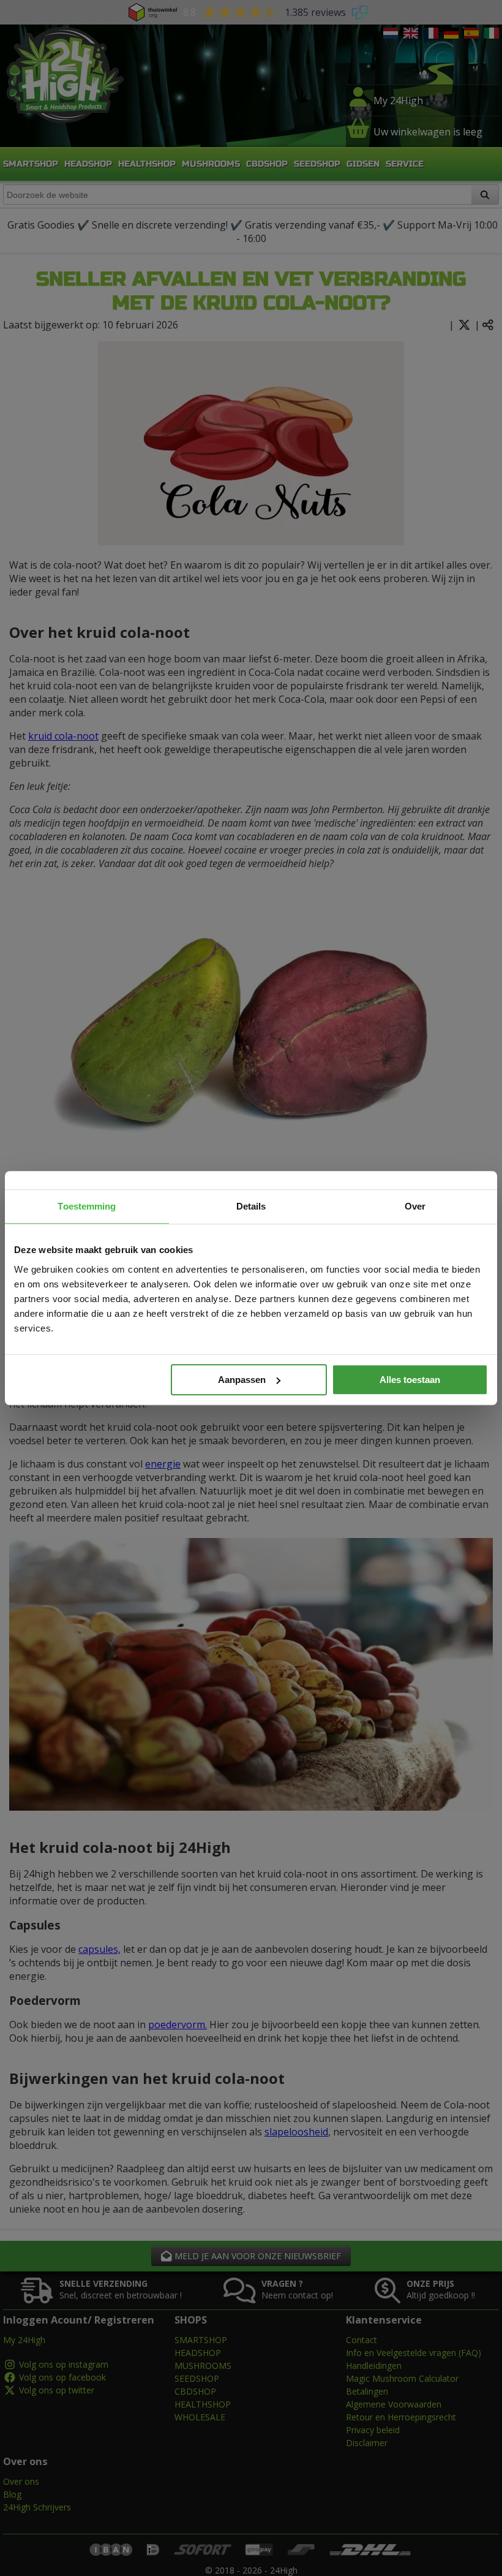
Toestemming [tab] (87, 1206)
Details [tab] (251, 1206)
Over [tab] (415, 1206)
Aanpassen (242, 1380)
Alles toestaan (410, 1380)
